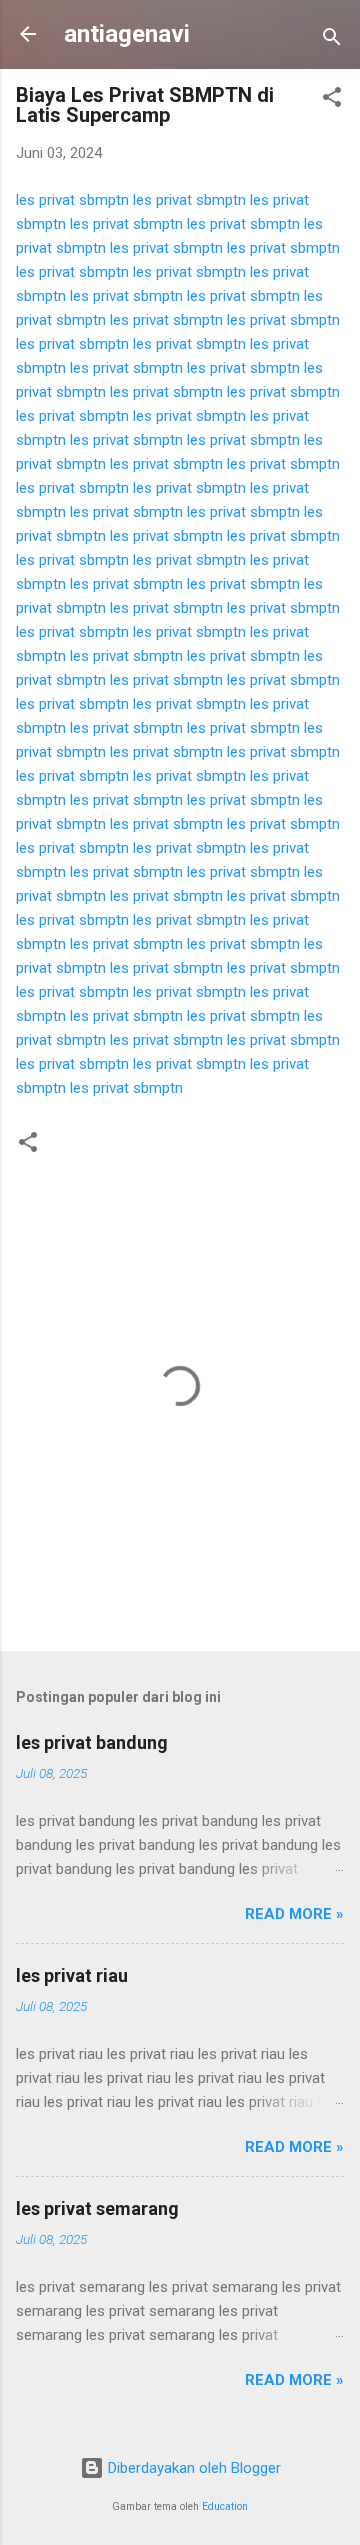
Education (225, 2506)
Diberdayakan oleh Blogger (192, 2468)
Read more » (294, 1914)
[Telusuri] (332, 40)
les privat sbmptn (72, 200)
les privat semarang (97, 2208)
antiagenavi (127, 34)
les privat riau (72, 1975)
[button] (332, 100)
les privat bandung (92, 1742)
